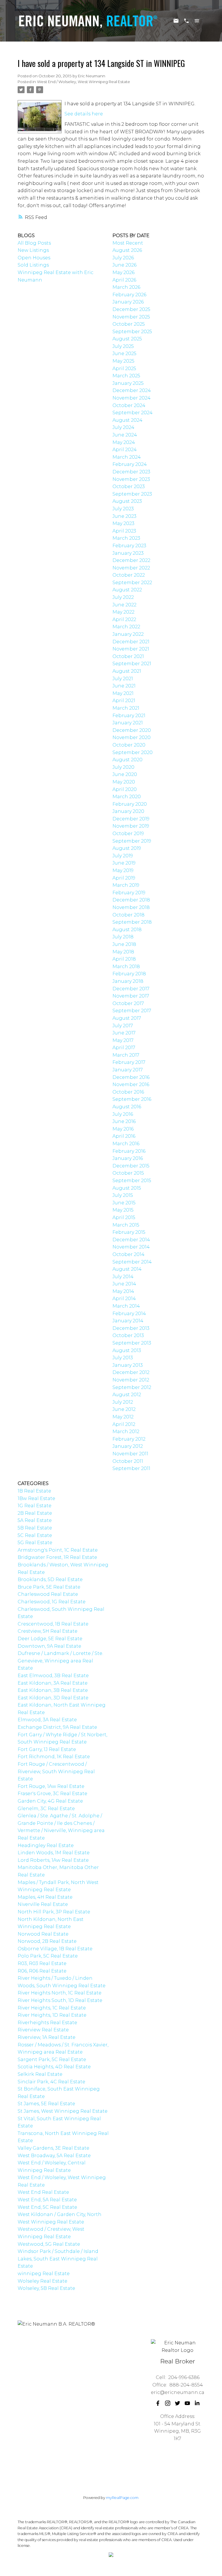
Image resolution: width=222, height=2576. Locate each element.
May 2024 (124, 442)
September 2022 (132, 583)
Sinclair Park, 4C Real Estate (51, 2082)
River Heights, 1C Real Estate (52, 2008)
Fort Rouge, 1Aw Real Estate (51, 1786)
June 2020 (125, 774)
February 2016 (129, 1151)
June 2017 (124, 1033)
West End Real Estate (43, 2192)
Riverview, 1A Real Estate (47, 2037)
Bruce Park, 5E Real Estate (49, 1587)
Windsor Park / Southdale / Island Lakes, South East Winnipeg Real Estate (58, 2259)
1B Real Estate (34, 1491)
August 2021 (127, 671)
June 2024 (125, 435)
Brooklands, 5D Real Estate (50, 1579)
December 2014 (131, 1240)
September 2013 (132, 1343)
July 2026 (123, 258)
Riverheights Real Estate (47, 2023)
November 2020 (132, 737)
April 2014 (124, 1299)
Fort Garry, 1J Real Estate (47, 1749)
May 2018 (123, 952)
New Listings (33, 250)
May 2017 (123, 1040)
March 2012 (126, 1432)
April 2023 (124, 531)
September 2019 (132, 841)
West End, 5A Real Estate (47, 2200)
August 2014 (127, 1269)
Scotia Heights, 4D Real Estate (54, 2067)
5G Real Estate (35, 1543)
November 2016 (131, 1084)
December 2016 (131, 1077)
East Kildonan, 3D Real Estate (53, 1698)
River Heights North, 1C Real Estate (60, 1993)
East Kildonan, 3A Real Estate (53, 1683)
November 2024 (132, 398)
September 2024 (133, 413)
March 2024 (127, 457)
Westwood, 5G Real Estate (49, 2244)
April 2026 (124, 280)
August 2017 (127, 1018)
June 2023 (124, 516)
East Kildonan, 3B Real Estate (53, 1690)
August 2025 (127, 339)
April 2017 (124, 1048)
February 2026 (129, 295)
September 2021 (132, 664)
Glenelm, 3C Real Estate (46, 1809)
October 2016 (128, 1092)
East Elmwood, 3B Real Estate (53, 1676)
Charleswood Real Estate (48, 1594)
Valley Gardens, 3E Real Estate (53, 2148)
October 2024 (129, 405)
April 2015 (124, 1217)
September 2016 (132, 1099)
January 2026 (128, 302)
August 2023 (127, 501)
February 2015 (129, 1232)
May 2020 (124, 782)
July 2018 (123, 937)
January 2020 (128, 811)
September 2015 (132, 1181)
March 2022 (126, 627)
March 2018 (126, 967)
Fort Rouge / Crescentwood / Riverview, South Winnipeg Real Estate (56, 1771)
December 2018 (131, 900)
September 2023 (132, 494)
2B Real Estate (35, 1513)
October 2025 (129, 324)
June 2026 (124, 265)
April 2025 (124, 369)
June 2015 (124, 1203)
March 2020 (127, 797)
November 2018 (131, 907)
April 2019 (124, 878)
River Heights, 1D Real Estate (52, 2015)
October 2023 (129, 486)
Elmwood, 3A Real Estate (47, 1720)
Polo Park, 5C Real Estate (48, 1956)
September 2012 (132, 1387)
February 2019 (129, 893)
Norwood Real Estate (43, 1934)
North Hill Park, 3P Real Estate (54, 1912)
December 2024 (132, 390)
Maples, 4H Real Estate (45, 1897)
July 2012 (123, 1402)
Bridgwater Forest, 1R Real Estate (57, 1557)
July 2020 (123, 767)
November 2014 (131, 1247)
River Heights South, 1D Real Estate (60, 2000)
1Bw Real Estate (36, 1498)
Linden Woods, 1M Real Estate (54, 1853)
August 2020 (127, 760)
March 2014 (126, 1306)
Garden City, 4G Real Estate (50, 1801)
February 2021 (129, 716)
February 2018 (129, 974)
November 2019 (131, 826)
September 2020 (133, 752)
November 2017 (131, 996)
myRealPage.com (122, 2498)
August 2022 (127, 590)
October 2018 (128, 915)
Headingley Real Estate (46, 1845)
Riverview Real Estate (43, 2030)
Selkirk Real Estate (40, 2074)
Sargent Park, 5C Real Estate (52, 2060)
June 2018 (124, 944)
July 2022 (123, 597)
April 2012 (124, 1424)
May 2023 (123, 523)
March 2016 (126, 1144)
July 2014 (123, 1277)
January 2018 (128, 981)
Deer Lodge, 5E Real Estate (50, 1639)
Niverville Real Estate (43, 1904)
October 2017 (128, 1003)
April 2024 (125, 450)
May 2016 (123, 1129)
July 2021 (123, 679)
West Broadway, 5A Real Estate (54, 2156)
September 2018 (132, 922)
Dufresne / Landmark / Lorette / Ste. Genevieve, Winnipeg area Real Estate (60, 1661)
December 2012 (131, 1372)
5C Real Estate (35, 1535)
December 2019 (131, 819)
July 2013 (123, 1358)
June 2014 (124, 1284)
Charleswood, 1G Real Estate (52, 1602)
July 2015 (123, 1195)
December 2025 (131, 309)
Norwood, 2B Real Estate (47, 1941)
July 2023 (123, 509)
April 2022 (124, 619)
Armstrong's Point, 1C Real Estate (58, 1550)
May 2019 (123, 870)
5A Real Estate (35, 1520)
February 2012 (129, 1439)
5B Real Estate (35, 1528)
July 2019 (123, 856)
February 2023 (129, 546)
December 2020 (132, 730)
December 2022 (131, 560)
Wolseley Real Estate (42, 2281)
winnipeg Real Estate (44, 2274)
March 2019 (126, 885)
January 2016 (128, 1158)
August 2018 (127, 930)
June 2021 (124, 686)
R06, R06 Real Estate (42, 1971)
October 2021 (128, 656)
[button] (158, 2403)
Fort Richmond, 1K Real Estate (54, 1757)
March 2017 (126, 1055)
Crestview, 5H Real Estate (48, 1631)
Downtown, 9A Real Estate (49, 1646)
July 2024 (123, 427)
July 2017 (123, 1026)
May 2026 (123, 272)
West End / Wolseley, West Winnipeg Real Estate (84, 82)
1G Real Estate (35, 1506)
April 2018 (124, 959)
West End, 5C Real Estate (47, 2207)
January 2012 (128, 1446)
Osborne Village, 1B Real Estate (55, 1949)
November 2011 (130, 1454)
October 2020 (129, 745)
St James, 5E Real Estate (46, 2104)
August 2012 (127, 1395)
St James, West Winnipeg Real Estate (63, 2111)
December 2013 (131, 1328)
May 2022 (123, 612)
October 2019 (128, 834)
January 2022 (128, 634)
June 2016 (124, 1121)
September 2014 (132, 1262)
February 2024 (130, 464)
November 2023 (131, 479)
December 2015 (131, 1166)
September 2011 (131, 1468)
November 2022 (131, 568)
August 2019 (127, 848)
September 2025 (132, 332)
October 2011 (128, 1461)
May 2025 (123, 361)
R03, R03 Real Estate (42, 1963)
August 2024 (127, 420)
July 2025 (123, 346)
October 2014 (128, 1254)
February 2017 (129, 1062)
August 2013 (127, 1350)
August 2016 (127, 1107)
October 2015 (128, 1173)
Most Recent (128, 243)
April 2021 (124, 701)
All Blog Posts (34, 243)
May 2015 (123, 1210)
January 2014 (128, 1321)
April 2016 (124, 1136)
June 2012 (124, 1409)
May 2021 (123, 693)
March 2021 (126, 708)
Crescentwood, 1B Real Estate (53, 1624)
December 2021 (131, 642)
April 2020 (125, 789)
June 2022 (124, 605)
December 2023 (131, 472)
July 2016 (123, 1114)
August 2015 (127, 1188)
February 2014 (129, 1314)
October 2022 (129, 575)
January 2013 (128, 1365)
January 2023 (128, 553)
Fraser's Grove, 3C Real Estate (52, 1794)
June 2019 (124, 863)
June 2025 (124, 354)
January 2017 (128, 1070)
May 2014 (123, 1291)
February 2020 (130, 804)
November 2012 (131, 1380)
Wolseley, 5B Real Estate (46, 2288)
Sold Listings (33, 265)
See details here (84, 114)
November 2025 (131, 317)
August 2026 (127, 250)
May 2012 (123, 1417)
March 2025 (126, 376)
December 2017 (131, 989)
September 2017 (132, 1011)
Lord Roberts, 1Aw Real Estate (53, 1860)
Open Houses (34, 258)
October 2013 (128, 1335)
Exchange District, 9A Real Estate (57, 1727)
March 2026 (126, 287)
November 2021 (131, 649)
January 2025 (128, 383)
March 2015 (126, 1225)
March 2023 (126, 538)
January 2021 (128, 723)
